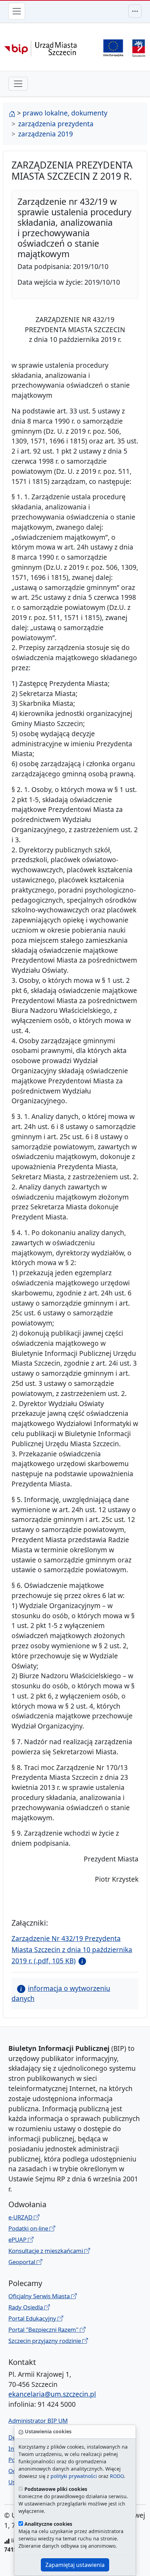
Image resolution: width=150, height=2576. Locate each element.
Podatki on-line (29, 2228)
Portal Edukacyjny (33, 2318)
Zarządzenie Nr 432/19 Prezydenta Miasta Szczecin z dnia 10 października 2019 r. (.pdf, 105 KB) (72, 1950)
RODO (117, 2476)
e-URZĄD (21, 2217)
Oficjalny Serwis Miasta (40, 2296)
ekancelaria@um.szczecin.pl (52, 2394)
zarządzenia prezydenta (56, 124)
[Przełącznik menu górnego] (135, 11)
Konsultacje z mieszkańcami (46, 2251)
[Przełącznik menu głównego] (17, 11)
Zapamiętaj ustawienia (75, 2565)
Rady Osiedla (26, 2307)
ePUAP (18, 2239)
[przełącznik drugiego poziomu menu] (18, 84)
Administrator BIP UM (38, 2421)
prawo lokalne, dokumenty (65, 113)
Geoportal (22, 2262)
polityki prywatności (74, 2476)
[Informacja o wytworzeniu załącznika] (81, 1961)
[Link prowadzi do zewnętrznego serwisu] (139, 47)
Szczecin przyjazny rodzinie (45, 2341)
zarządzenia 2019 (46, 134)
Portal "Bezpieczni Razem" (44, 2329)
